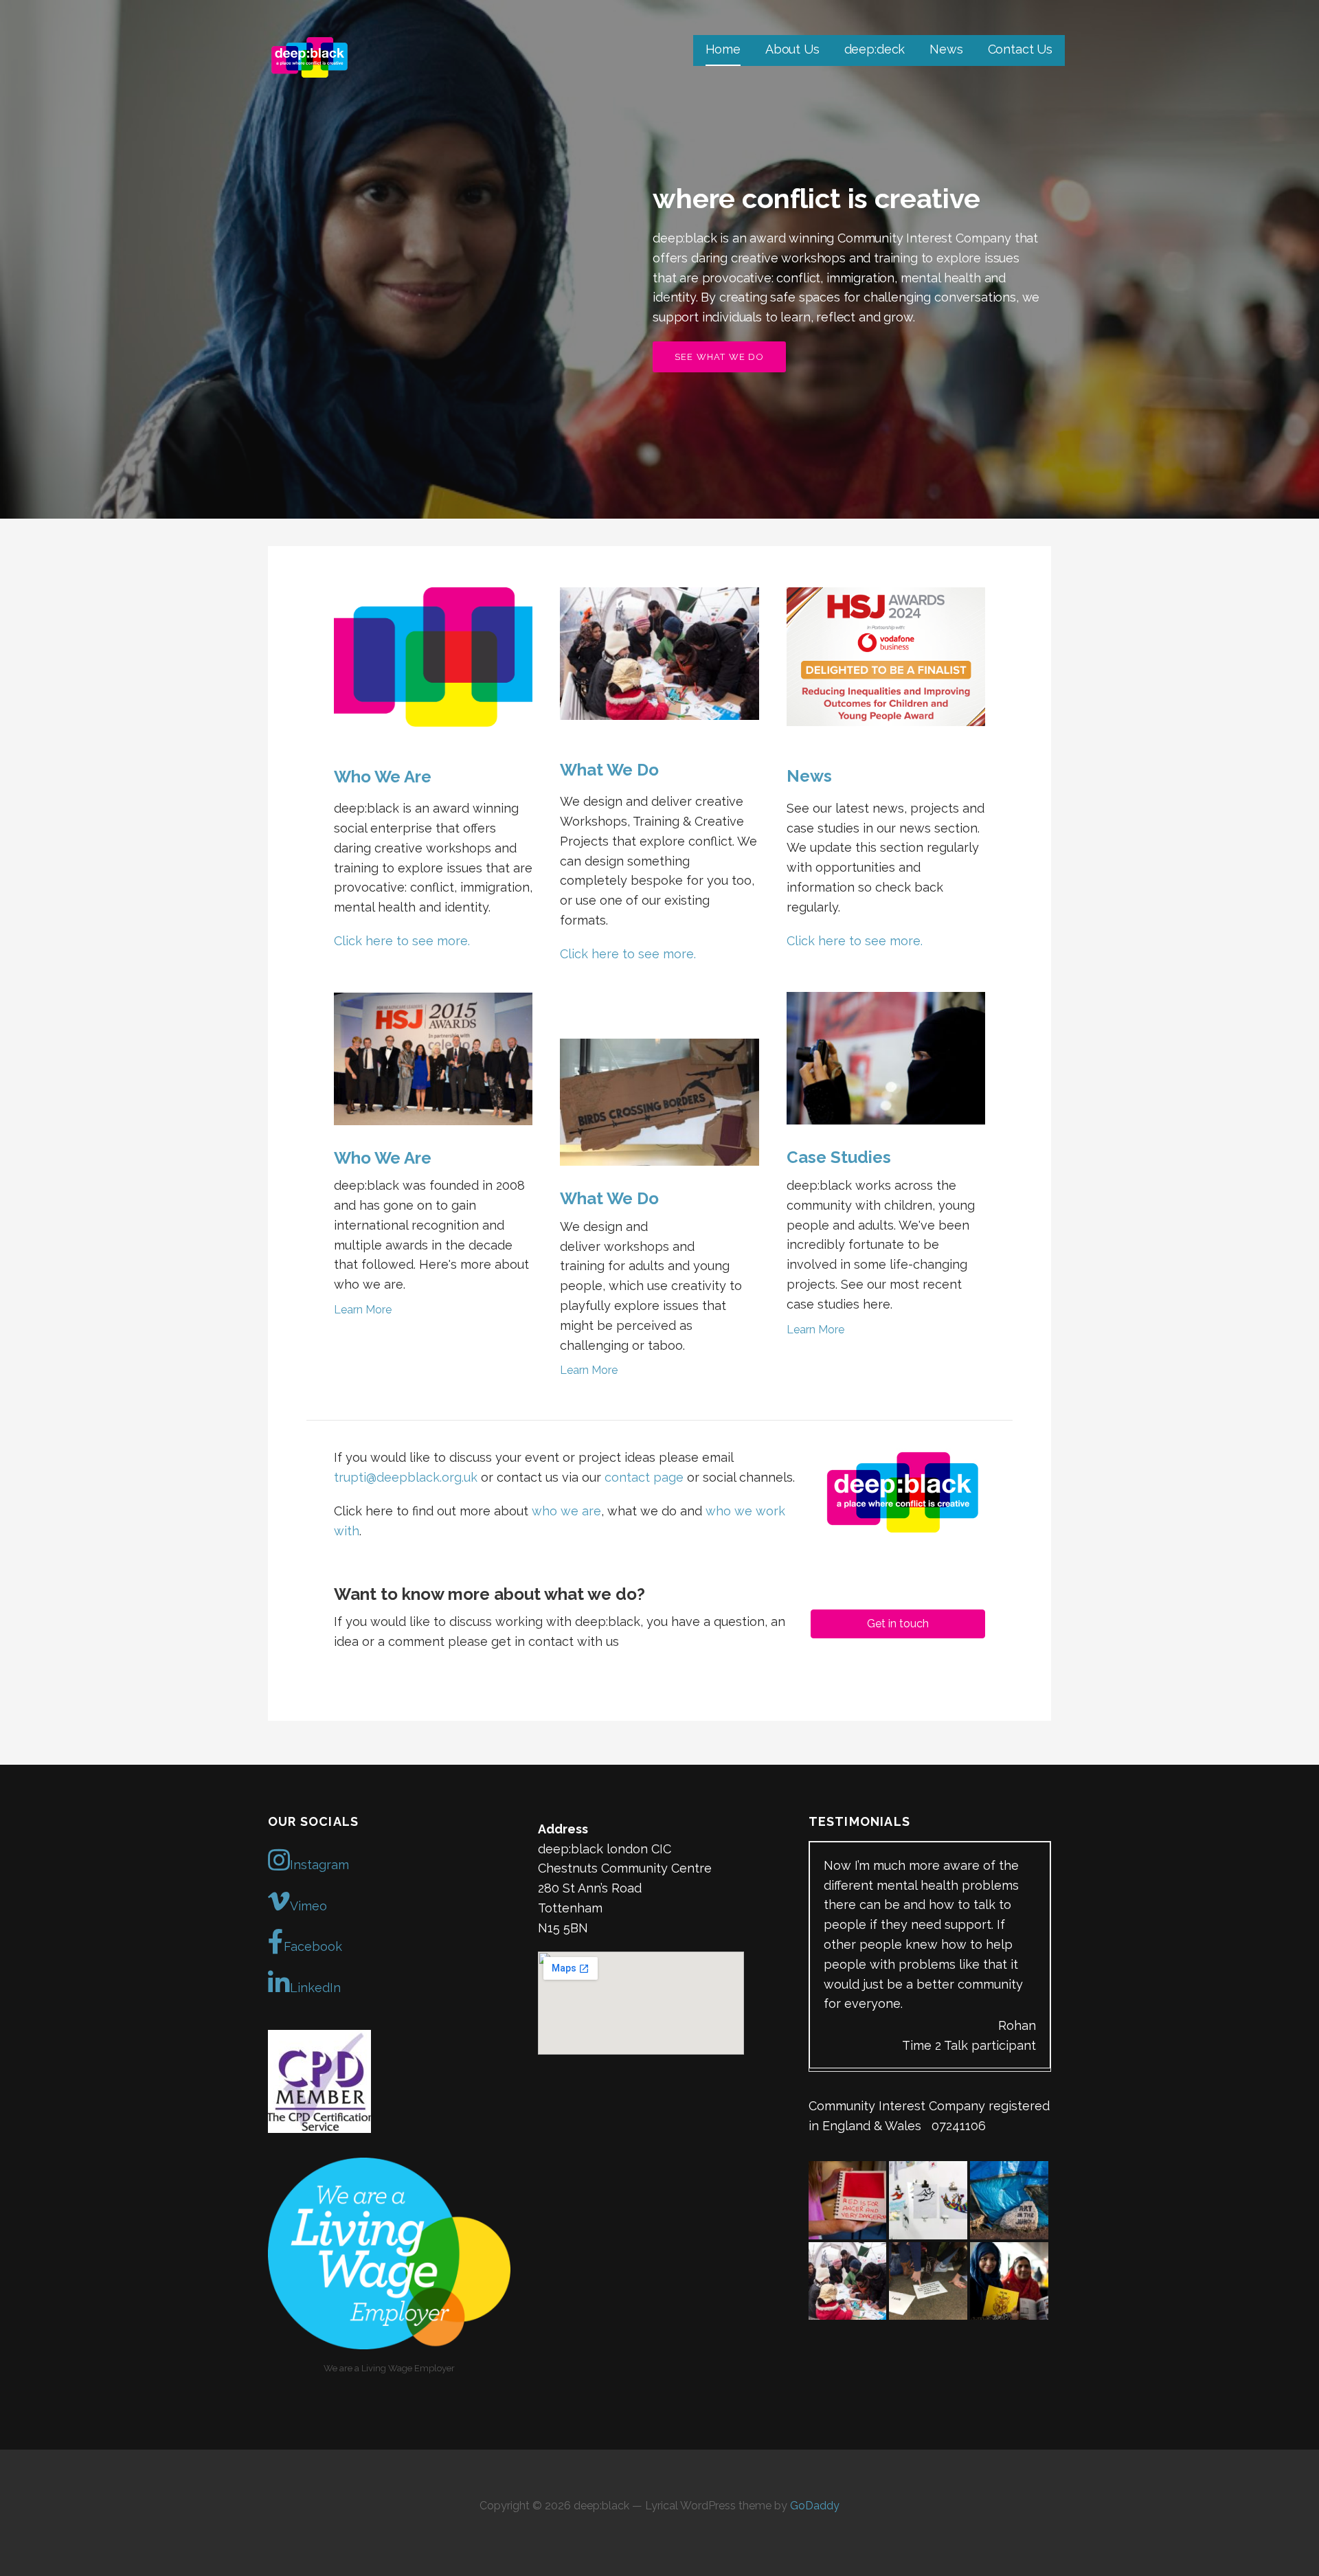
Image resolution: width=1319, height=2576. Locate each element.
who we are (566, 1511)
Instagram (319, 1865)
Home (723, 49)
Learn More (363, 1310)
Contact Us (1020, 49)
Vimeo (308, 1906)
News (946, 49)
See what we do (719, 357)
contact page (644, 1477)
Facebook (313, 1946)
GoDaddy (815, 2506)
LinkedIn (315, 1988)
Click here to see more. (402, 941)
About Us (792, 49)
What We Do (609, 770)
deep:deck (875, 49)
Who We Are (383, 777)
